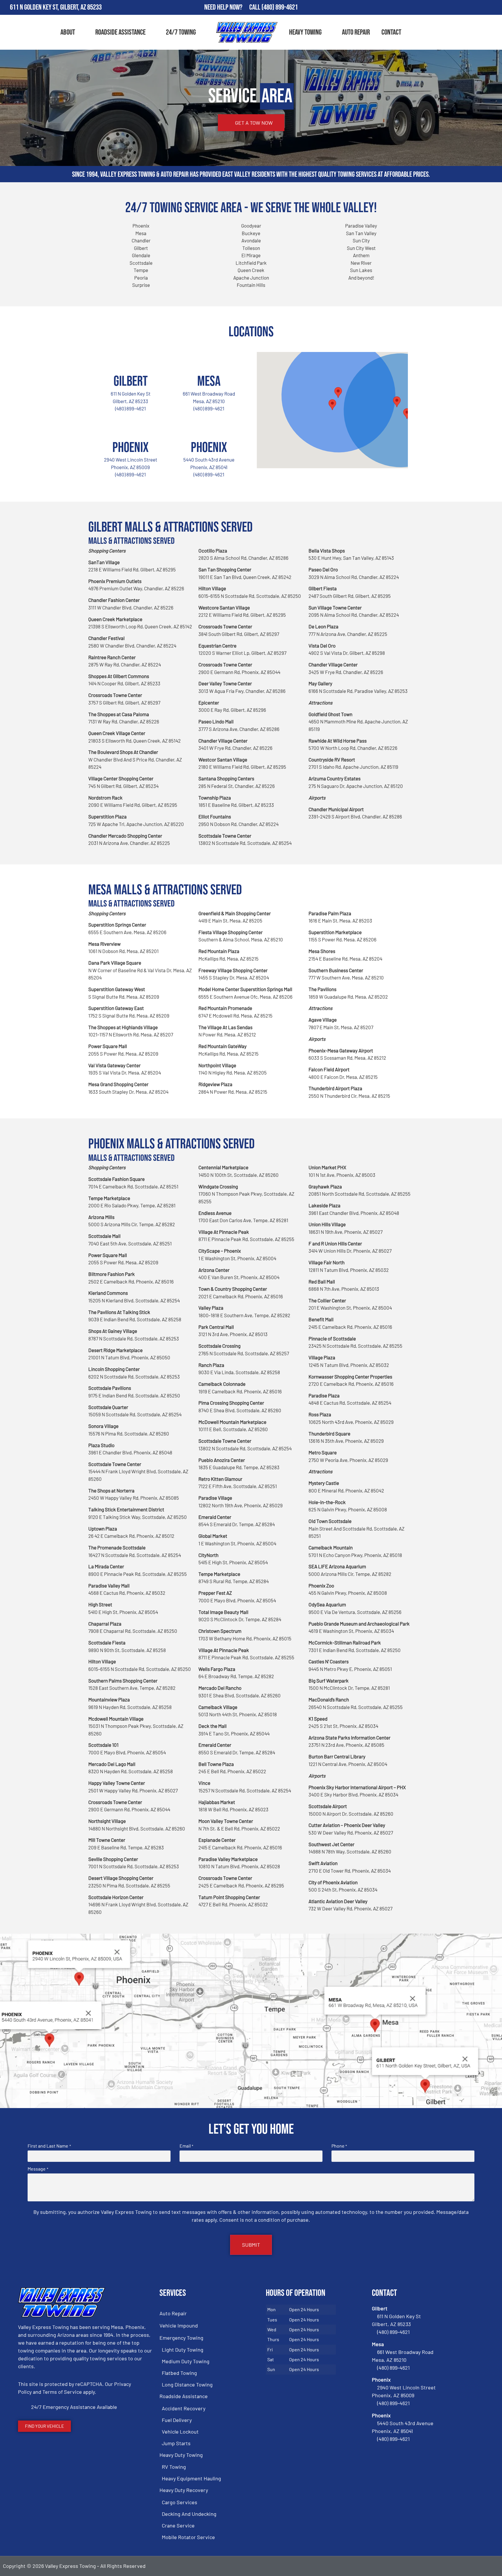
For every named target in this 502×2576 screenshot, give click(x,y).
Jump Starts (176, 2443)
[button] (397, 402)
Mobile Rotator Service (188, 2537)
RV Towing (174, 2467)
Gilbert (131, 381)
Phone (339, 2146)
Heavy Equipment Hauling (191, 2478)
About (68, 32)
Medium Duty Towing (186, 2361)
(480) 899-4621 (280, 7)
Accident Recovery (184, 2408)
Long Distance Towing (187, 2384)
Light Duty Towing (183, 2350)
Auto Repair (356, 32)
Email (186, 2146)
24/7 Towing (181, 32)
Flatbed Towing (179, 2373)
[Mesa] (209, 359)
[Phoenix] (130, 426)
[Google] (478, 8)
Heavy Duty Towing (181, 2455)
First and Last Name (49, 2146)
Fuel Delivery (177, 2420)
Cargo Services (180, 2502)
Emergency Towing (181, 2338)
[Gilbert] (130, 359)
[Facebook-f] (461, 8)
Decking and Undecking (189, 2514)
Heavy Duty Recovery (184, 2490)
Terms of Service (62, 2392)
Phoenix (130, 448)
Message (38, 2169)
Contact (391, 32)
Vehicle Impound (179, 2325)
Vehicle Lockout (180, 2432)
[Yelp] (495, 8)
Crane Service (178, 2525)
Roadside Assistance (120, 32)
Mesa (209, 381)
